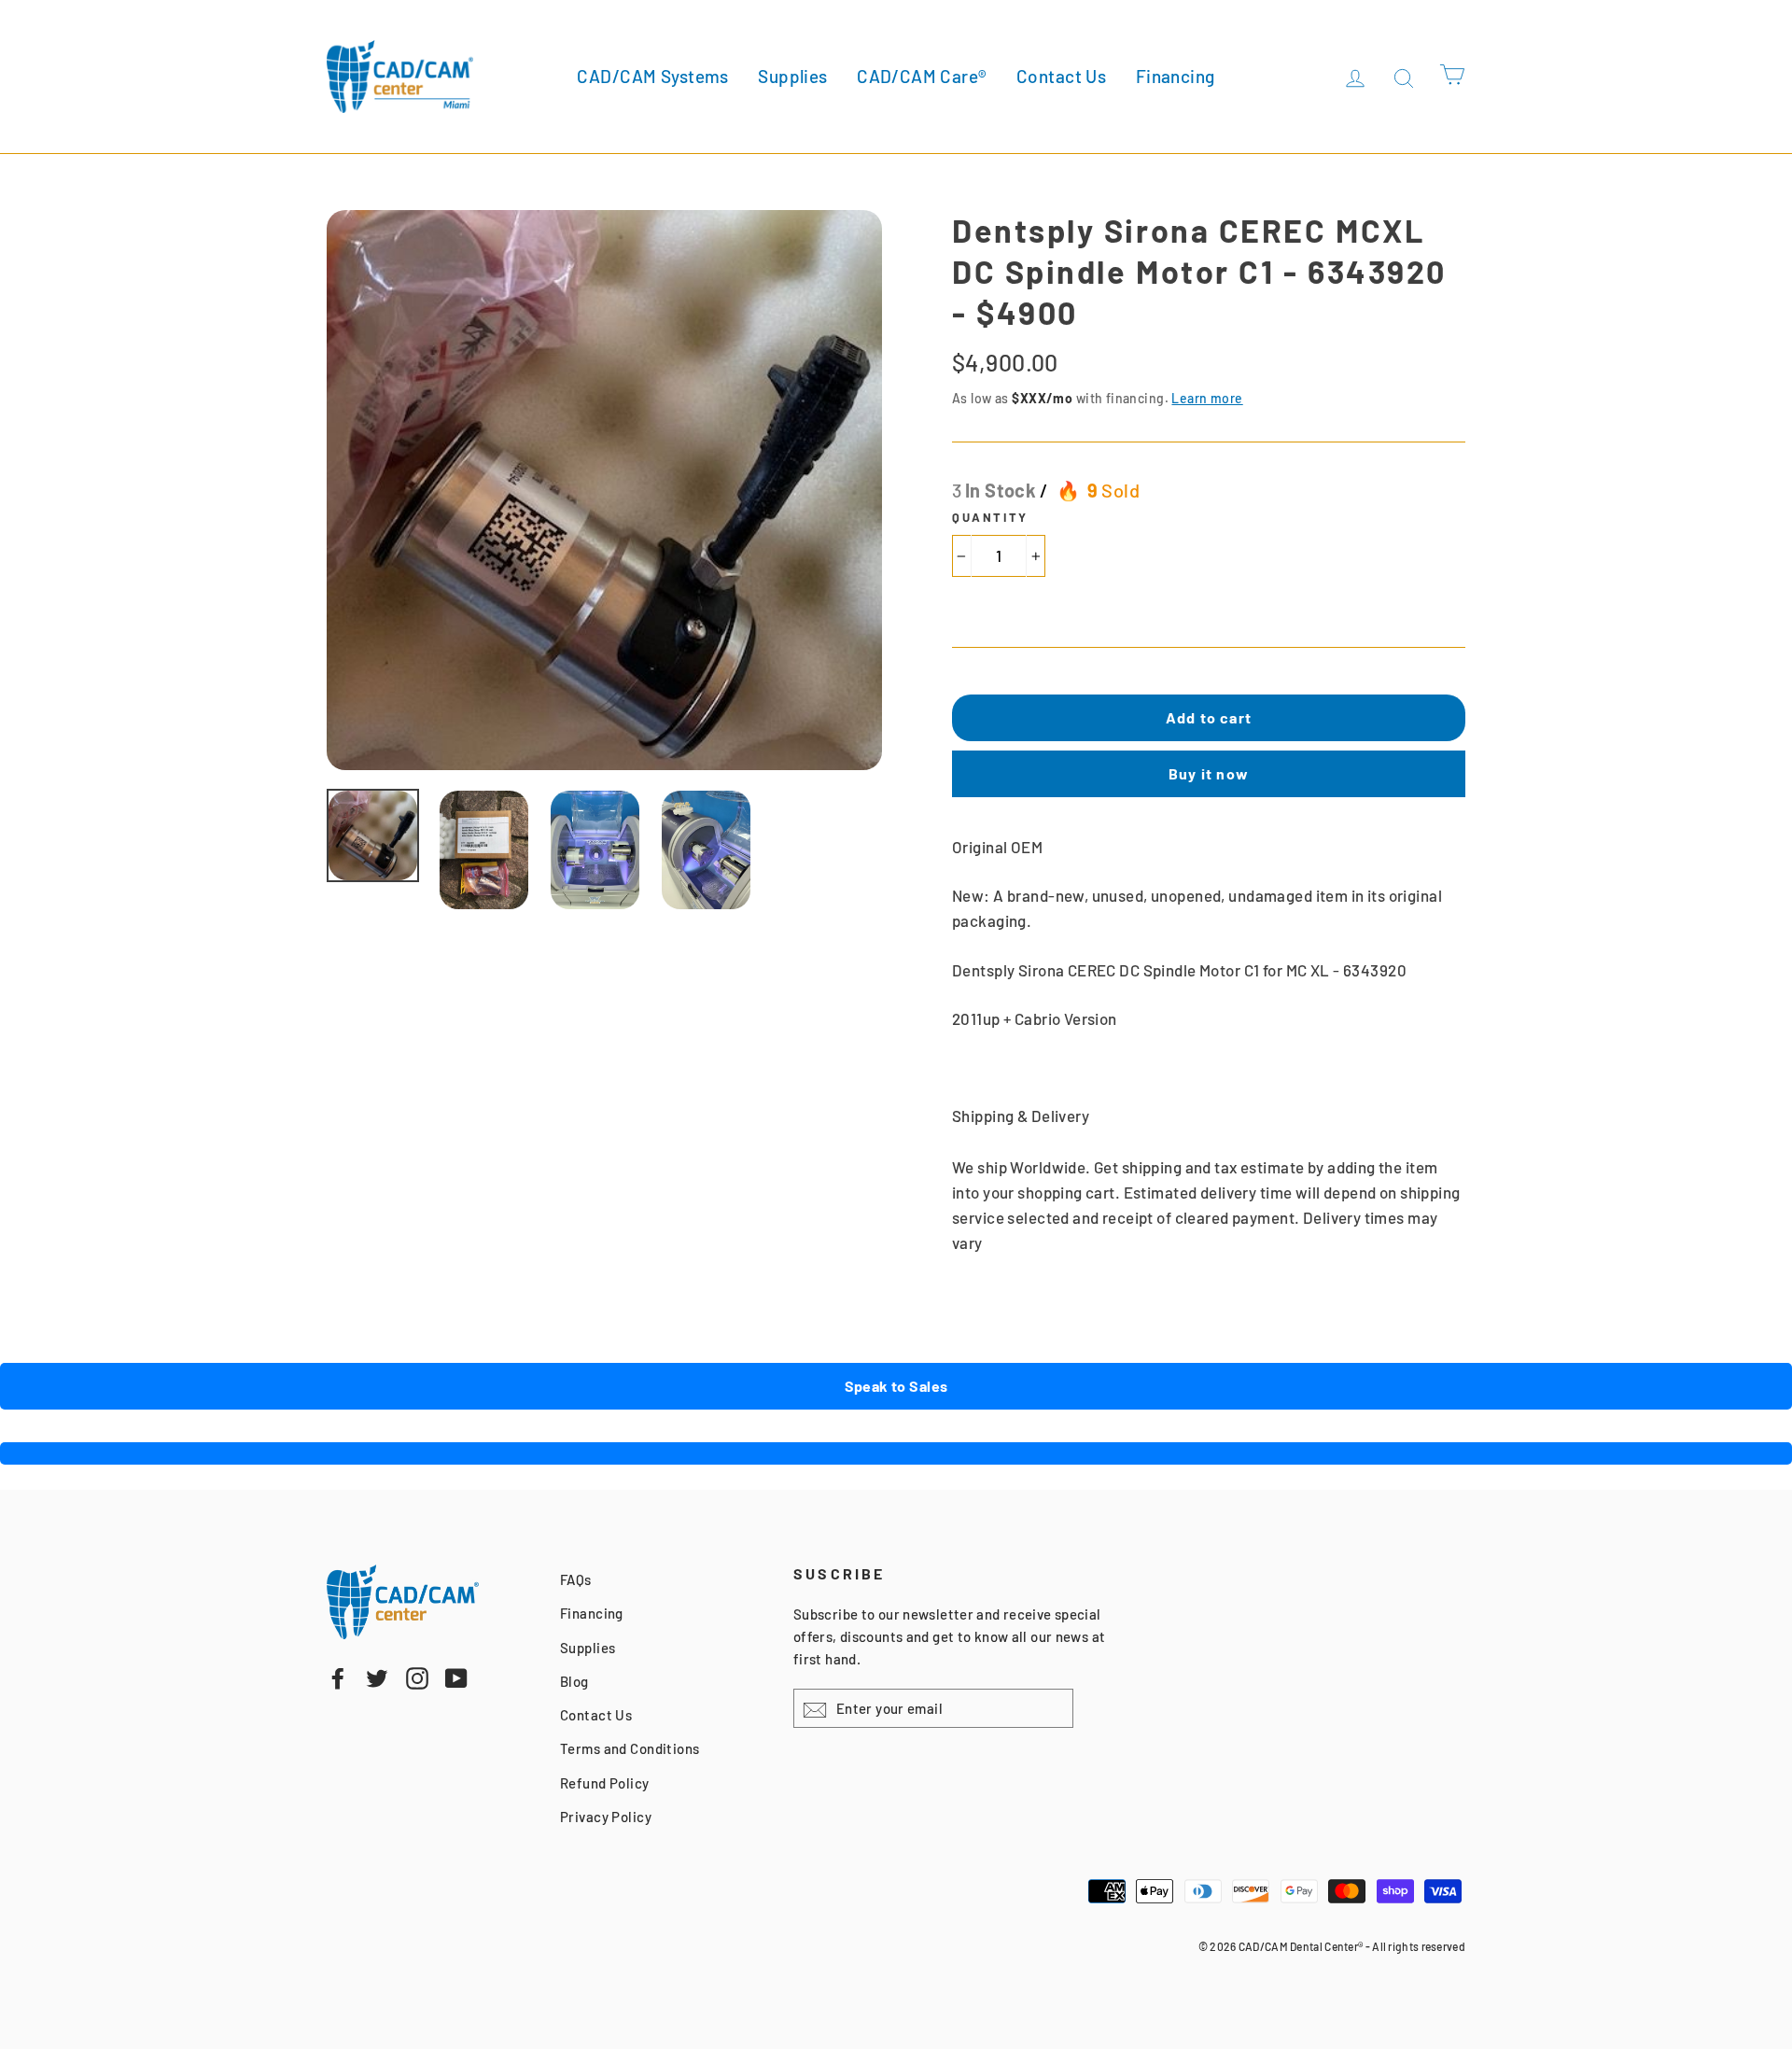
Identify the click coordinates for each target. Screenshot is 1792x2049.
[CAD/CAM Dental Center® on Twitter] (377, 1677)
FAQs (576, 1579)
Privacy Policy (606, 1817)
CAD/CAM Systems (652, 76)
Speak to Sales (896, 1386)
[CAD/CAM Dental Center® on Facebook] (338, 1677)
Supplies (792, 76)
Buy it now (1209, 773)
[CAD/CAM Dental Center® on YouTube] (456, 1677)
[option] (604, 490)
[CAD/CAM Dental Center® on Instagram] (417, 1677)
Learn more (1207, 398)
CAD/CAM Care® (922, 76)
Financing (1176, 76)
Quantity (990, 517)
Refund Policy (605, 1783)
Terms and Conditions (630, 1748)
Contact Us (1061, 76)
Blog (574, 1681)
